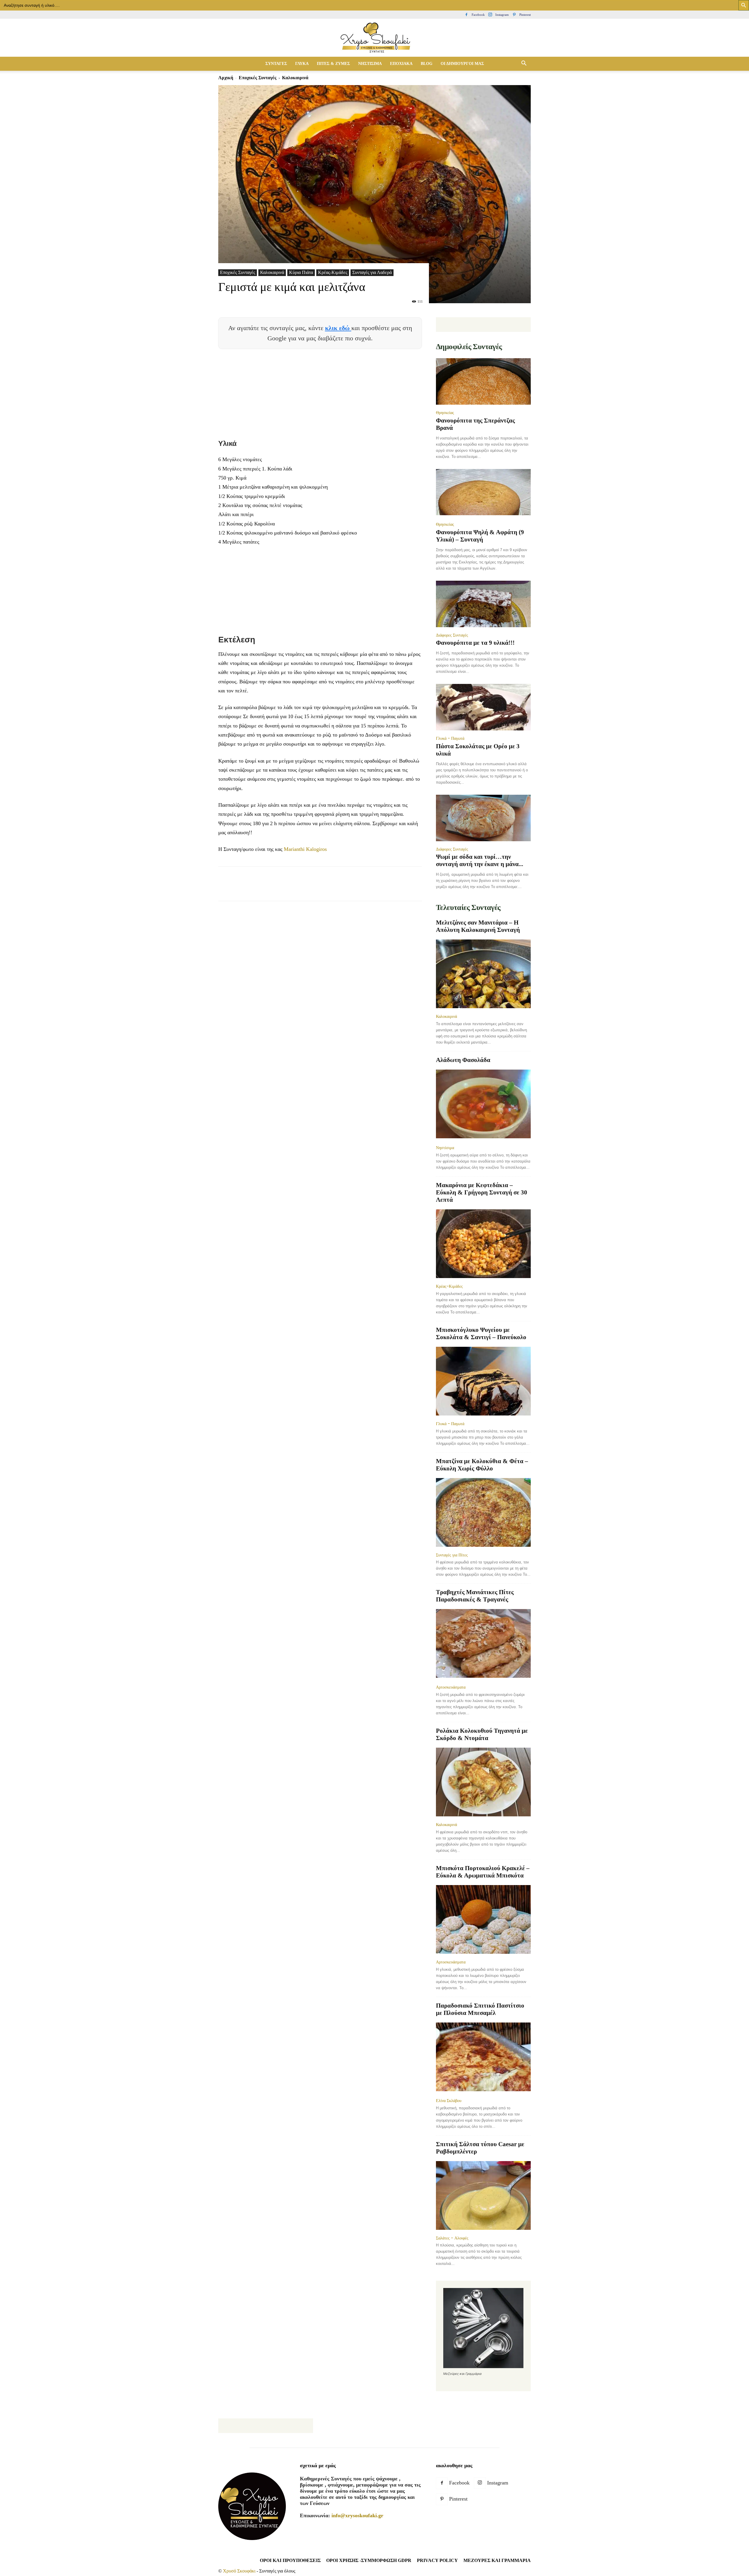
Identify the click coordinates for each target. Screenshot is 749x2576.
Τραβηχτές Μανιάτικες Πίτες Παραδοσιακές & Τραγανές (475, 1596)
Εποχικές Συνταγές (258, 78)
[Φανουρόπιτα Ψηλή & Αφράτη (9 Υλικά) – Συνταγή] (483, 493)
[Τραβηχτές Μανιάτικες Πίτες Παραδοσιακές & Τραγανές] (483, 1644)
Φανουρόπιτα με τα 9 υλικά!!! (475, 643)
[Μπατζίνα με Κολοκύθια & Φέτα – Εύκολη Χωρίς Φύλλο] (483, 1512)
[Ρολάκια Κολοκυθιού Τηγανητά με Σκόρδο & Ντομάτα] (483, 1782)
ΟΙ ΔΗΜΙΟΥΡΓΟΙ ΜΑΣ (462, 64)
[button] (524, 64)
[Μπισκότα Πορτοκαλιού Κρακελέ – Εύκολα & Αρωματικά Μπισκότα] (483, 1919)
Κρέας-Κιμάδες (333, 272)
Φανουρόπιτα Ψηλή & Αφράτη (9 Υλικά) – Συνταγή (480, 536)
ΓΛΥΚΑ (302, 64)
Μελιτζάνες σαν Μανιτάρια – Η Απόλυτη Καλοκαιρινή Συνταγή (478, 926)
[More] (331, 889)
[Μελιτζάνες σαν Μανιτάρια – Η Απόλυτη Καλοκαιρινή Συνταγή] (483, 974)
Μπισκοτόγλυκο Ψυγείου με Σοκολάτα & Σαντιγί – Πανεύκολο (481, 1333)
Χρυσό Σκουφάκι (239, 2571)
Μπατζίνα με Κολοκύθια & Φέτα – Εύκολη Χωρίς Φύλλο (482, 1465)
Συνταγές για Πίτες (452, 1555)
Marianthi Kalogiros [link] (305, 849)
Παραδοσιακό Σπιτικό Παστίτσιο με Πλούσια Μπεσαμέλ (480, 2009)
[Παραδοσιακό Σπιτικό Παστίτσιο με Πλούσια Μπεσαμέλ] (483, 2057)
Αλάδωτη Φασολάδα (463, 1060)
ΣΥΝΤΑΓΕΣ (276, 64)
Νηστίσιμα (445, 1148)
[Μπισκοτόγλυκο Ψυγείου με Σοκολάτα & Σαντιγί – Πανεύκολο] (483, 1381)
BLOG (427, 64)
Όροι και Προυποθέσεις (290, 2560)
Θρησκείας (445, 413)
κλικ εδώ (338, 328)
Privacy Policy (437, 2560)
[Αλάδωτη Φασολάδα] (483, 1105)
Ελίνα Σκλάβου (449, 2101)
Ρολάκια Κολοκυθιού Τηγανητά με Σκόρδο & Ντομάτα (482, 1734)
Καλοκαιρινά (272, 272)
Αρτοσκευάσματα (451, 1687)
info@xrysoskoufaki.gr (357, 2515)
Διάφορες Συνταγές (452, 635)
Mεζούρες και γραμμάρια (497, 2560)
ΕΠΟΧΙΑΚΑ (401, 64)
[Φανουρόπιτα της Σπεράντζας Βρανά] (483, 381)
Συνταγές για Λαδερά (372, 272)
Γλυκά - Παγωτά (450, 738)
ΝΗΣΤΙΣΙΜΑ (370, 64)
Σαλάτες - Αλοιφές (452, 2238)
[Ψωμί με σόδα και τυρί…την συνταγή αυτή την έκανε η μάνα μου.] (483, 818)
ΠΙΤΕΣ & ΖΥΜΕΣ (333, 64)
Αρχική (226, 78)
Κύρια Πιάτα (301, 272)
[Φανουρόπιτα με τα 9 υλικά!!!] (483, 604)
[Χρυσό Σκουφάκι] (374, 38)
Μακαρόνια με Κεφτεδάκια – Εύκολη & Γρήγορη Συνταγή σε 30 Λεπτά (482, 1192)
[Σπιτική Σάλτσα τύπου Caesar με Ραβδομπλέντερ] (483, 2195)
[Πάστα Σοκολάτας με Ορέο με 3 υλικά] (483, 707)
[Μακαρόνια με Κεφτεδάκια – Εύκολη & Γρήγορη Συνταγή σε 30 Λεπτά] (483, 1244)
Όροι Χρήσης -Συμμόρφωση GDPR (369, 2560)
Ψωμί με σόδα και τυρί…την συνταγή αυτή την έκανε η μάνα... (480, 860)
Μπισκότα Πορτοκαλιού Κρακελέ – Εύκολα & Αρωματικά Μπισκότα (483, 1872)
